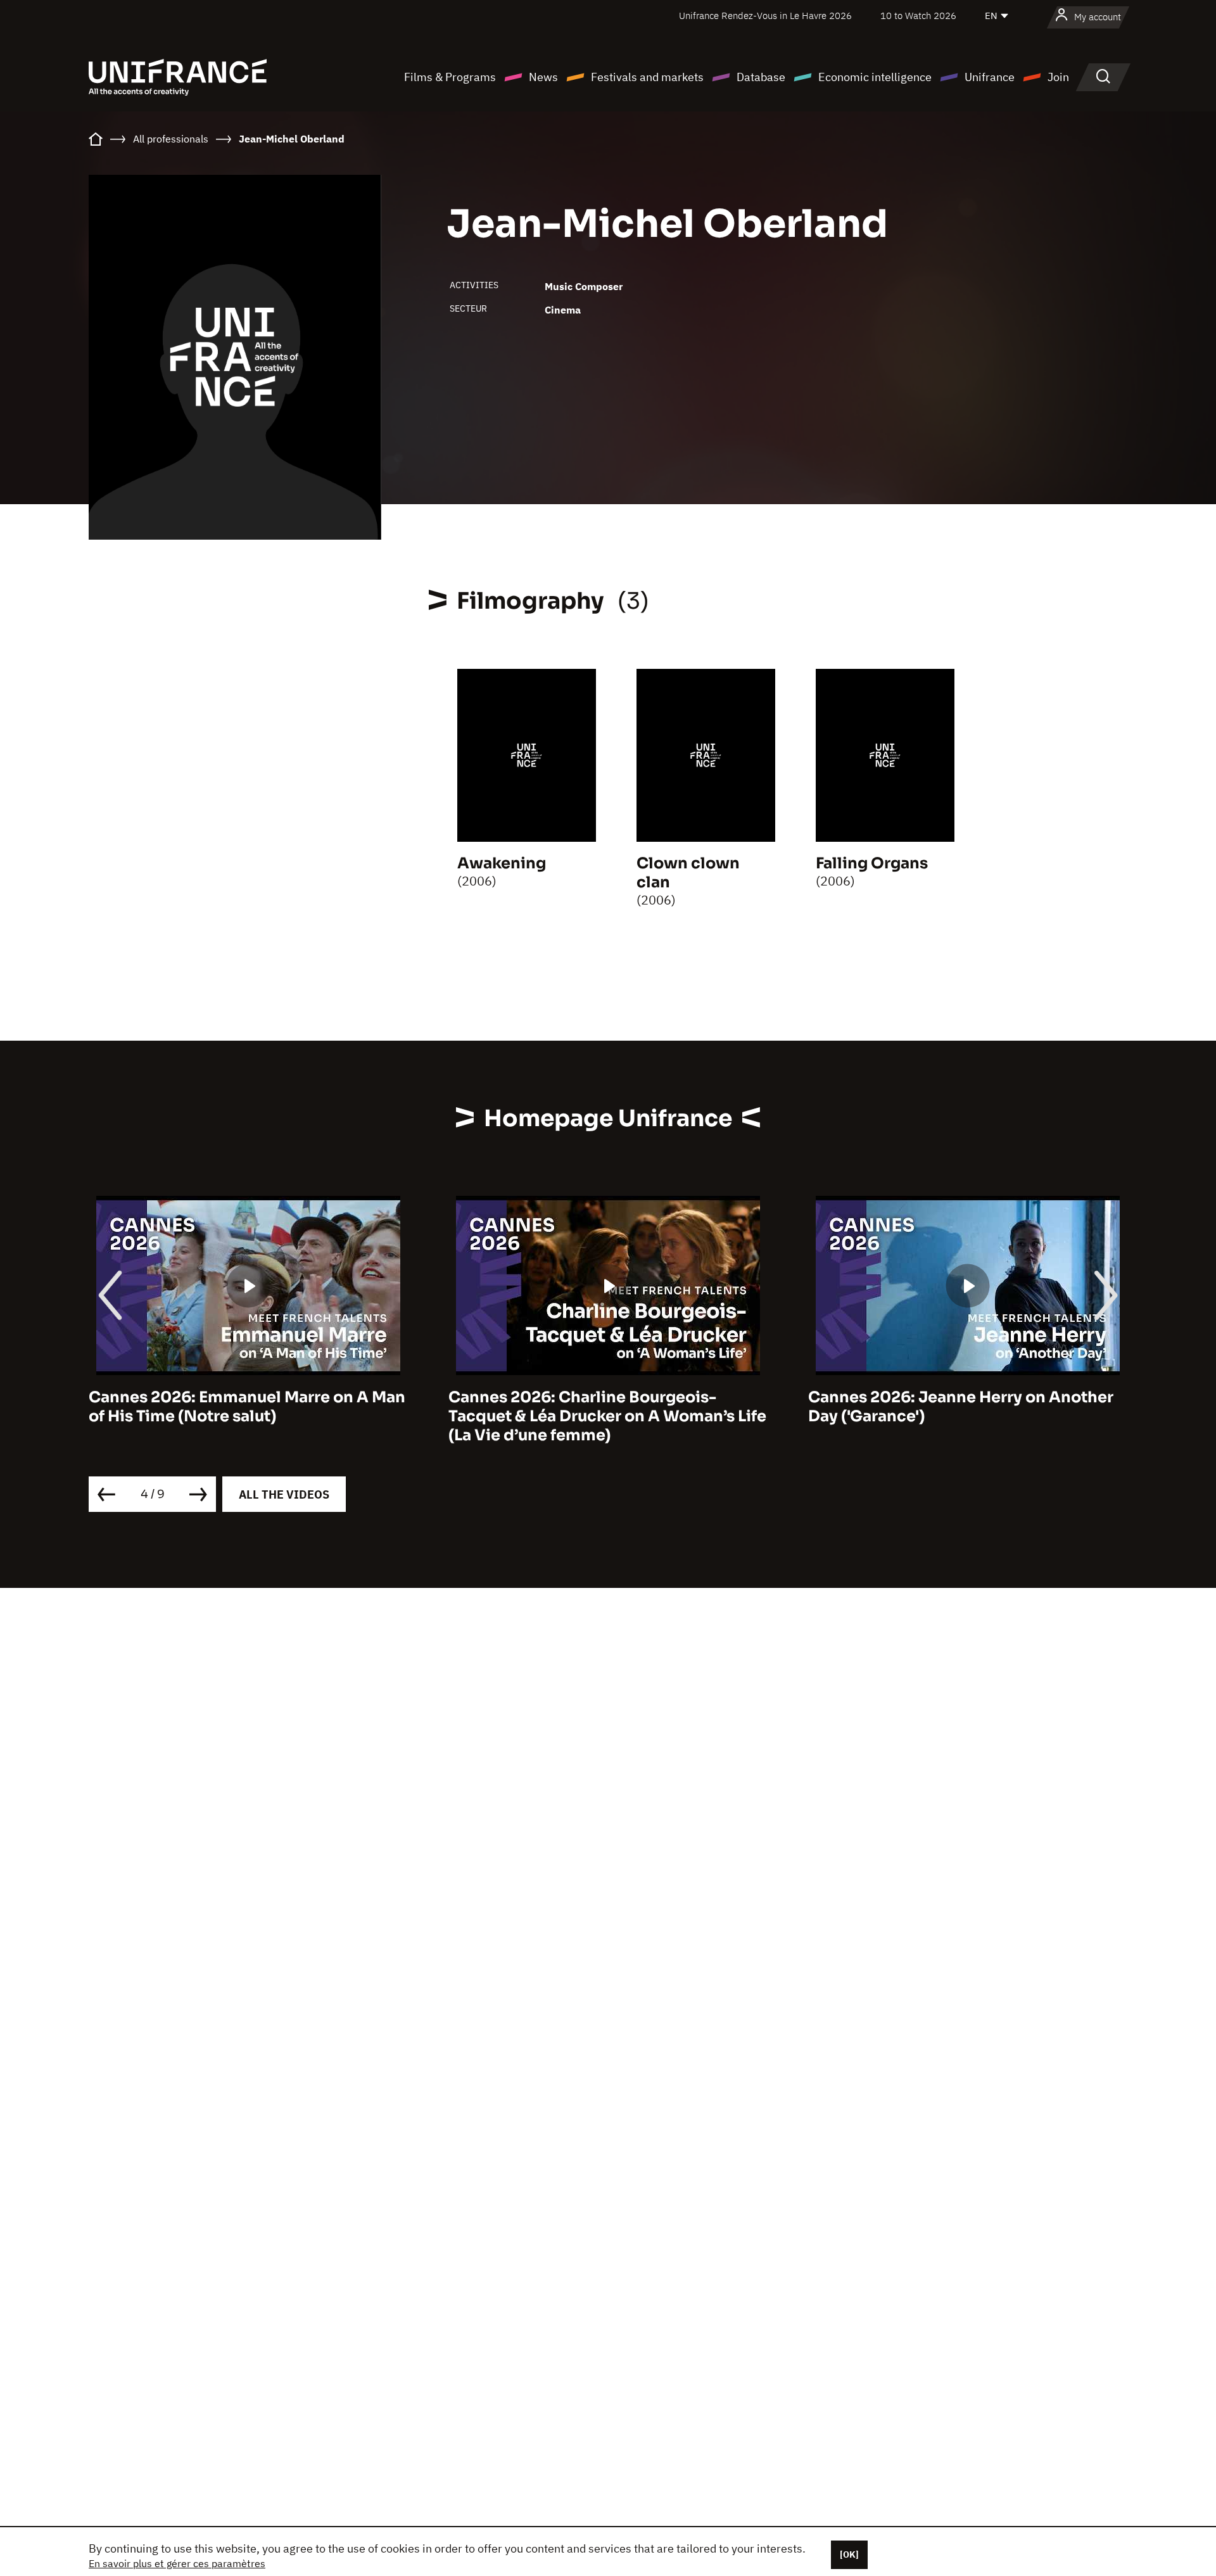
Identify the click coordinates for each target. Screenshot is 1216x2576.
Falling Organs (872, 863)
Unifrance (990, 77)
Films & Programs (450, 77)
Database (761, 77)
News (543, 77)
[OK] (849, 2554)
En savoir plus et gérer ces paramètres (177, 2563)
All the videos (284, 1494)
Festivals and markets (647, 77)
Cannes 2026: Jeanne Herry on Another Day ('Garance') (961, 1407)
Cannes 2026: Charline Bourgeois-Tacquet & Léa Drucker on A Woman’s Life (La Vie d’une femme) (607, 1416)
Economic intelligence (875, 77)
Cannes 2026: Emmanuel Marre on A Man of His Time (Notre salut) (247, 1407)
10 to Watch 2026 (918, 16)
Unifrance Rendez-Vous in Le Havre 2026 (765, 16)
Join (1058, 77)
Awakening (502, 863)
